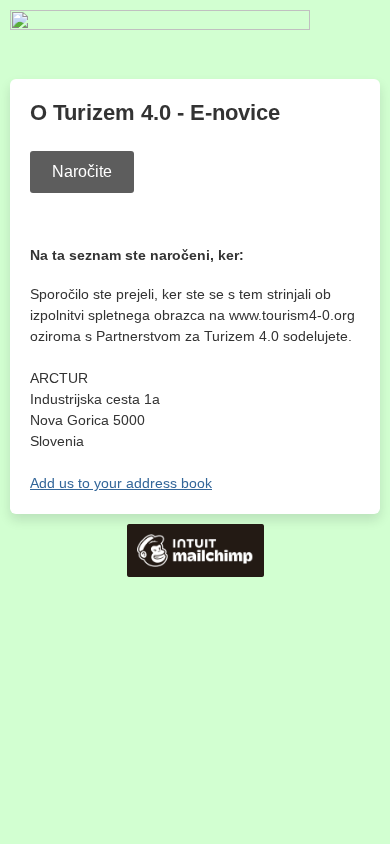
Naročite (82, 171)
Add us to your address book (121, 483)
